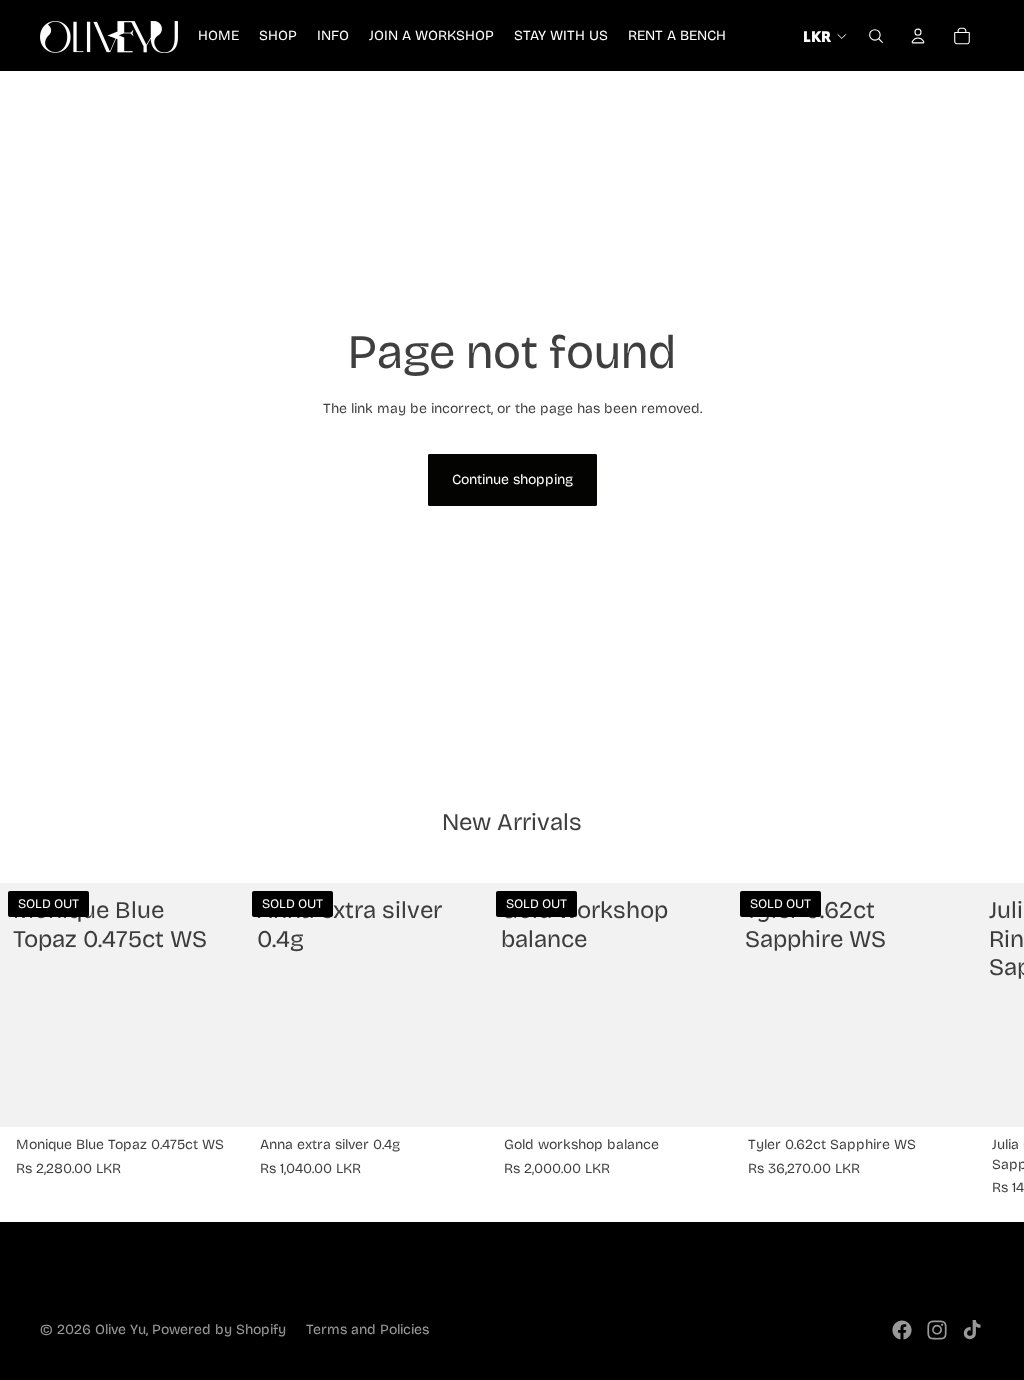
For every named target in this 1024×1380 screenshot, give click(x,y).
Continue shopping (512, 479)
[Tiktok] (972, 1330)
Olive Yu (120, 1329)
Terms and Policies (367, 1329)
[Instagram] (937, 1330)
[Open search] (876, 36)
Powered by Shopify (219, 1329)
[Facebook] (902, 1330)
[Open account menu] (918, 36)
